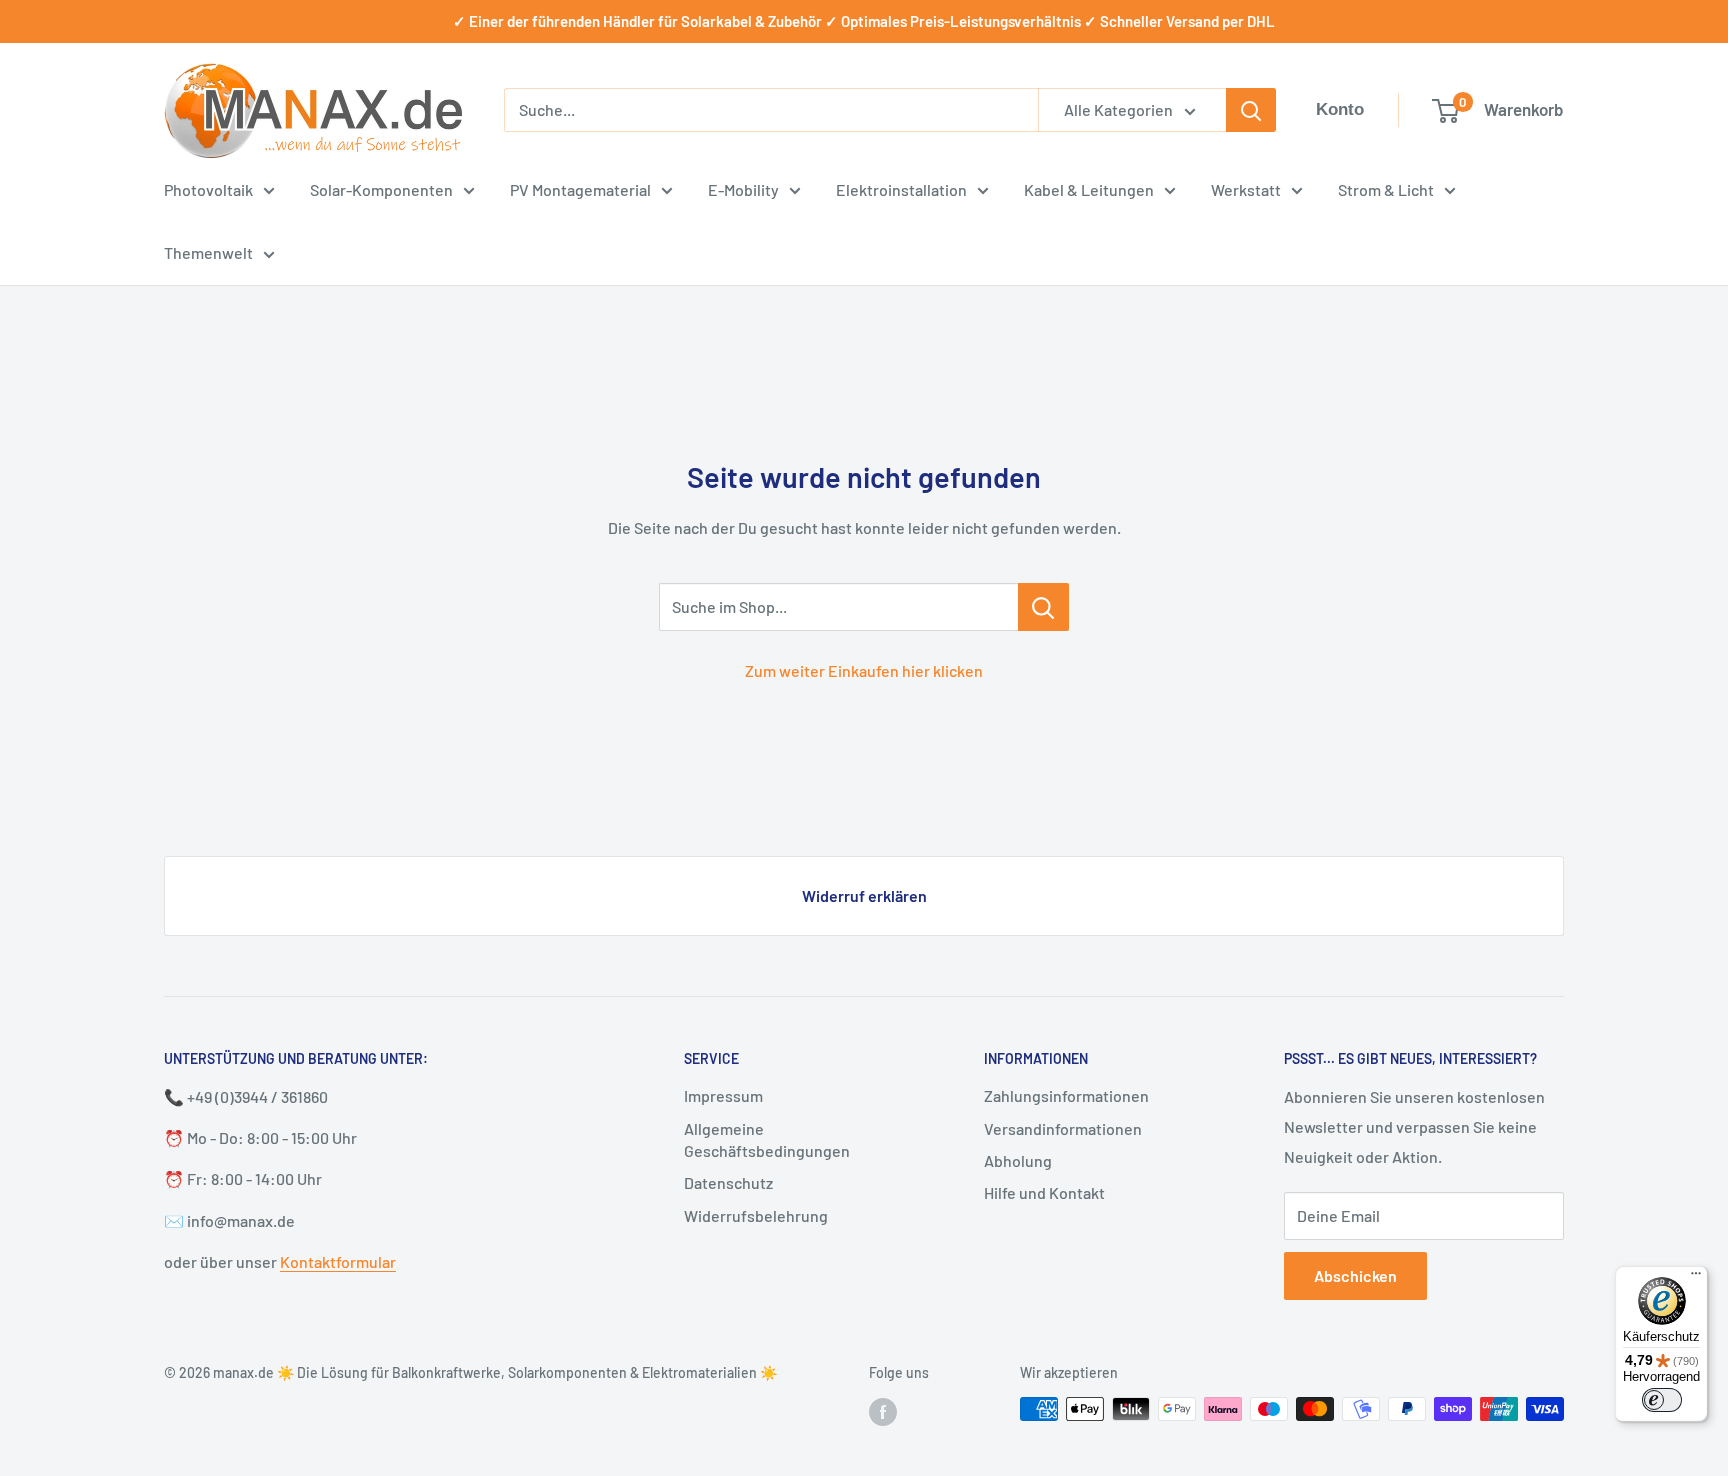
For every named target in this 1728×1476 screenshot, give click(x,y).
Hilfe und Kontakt (1044, 1192)
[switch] (1662, 1400)
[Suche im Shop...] (1043, 607)
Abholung (1018, 1160)
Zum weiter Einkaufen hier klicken (864, 670)
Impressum (723, 1095)
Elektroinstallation (901, 189)
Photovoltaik (208, 189)
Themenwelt (208, 252)
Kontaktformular (338, 1261)
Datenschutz (728, 1182)
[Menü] (1696, 1278)
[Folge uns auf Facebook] (883, 1411)
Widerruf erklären (864, 895)
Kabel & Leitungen (1089, 189)
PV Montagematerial (580, 189)
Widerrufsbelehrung (756, 1215)
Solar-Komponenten (381, 189)
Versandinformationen (1063, 1128)
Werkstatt (1246, 189)
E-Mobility (743, 189)
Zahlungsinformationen (1066, 1095)
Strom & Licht (1386, 189)
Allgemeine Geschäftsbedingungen (767, 1139)
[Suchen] (1251, 110)
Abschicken (1355, 1275)
